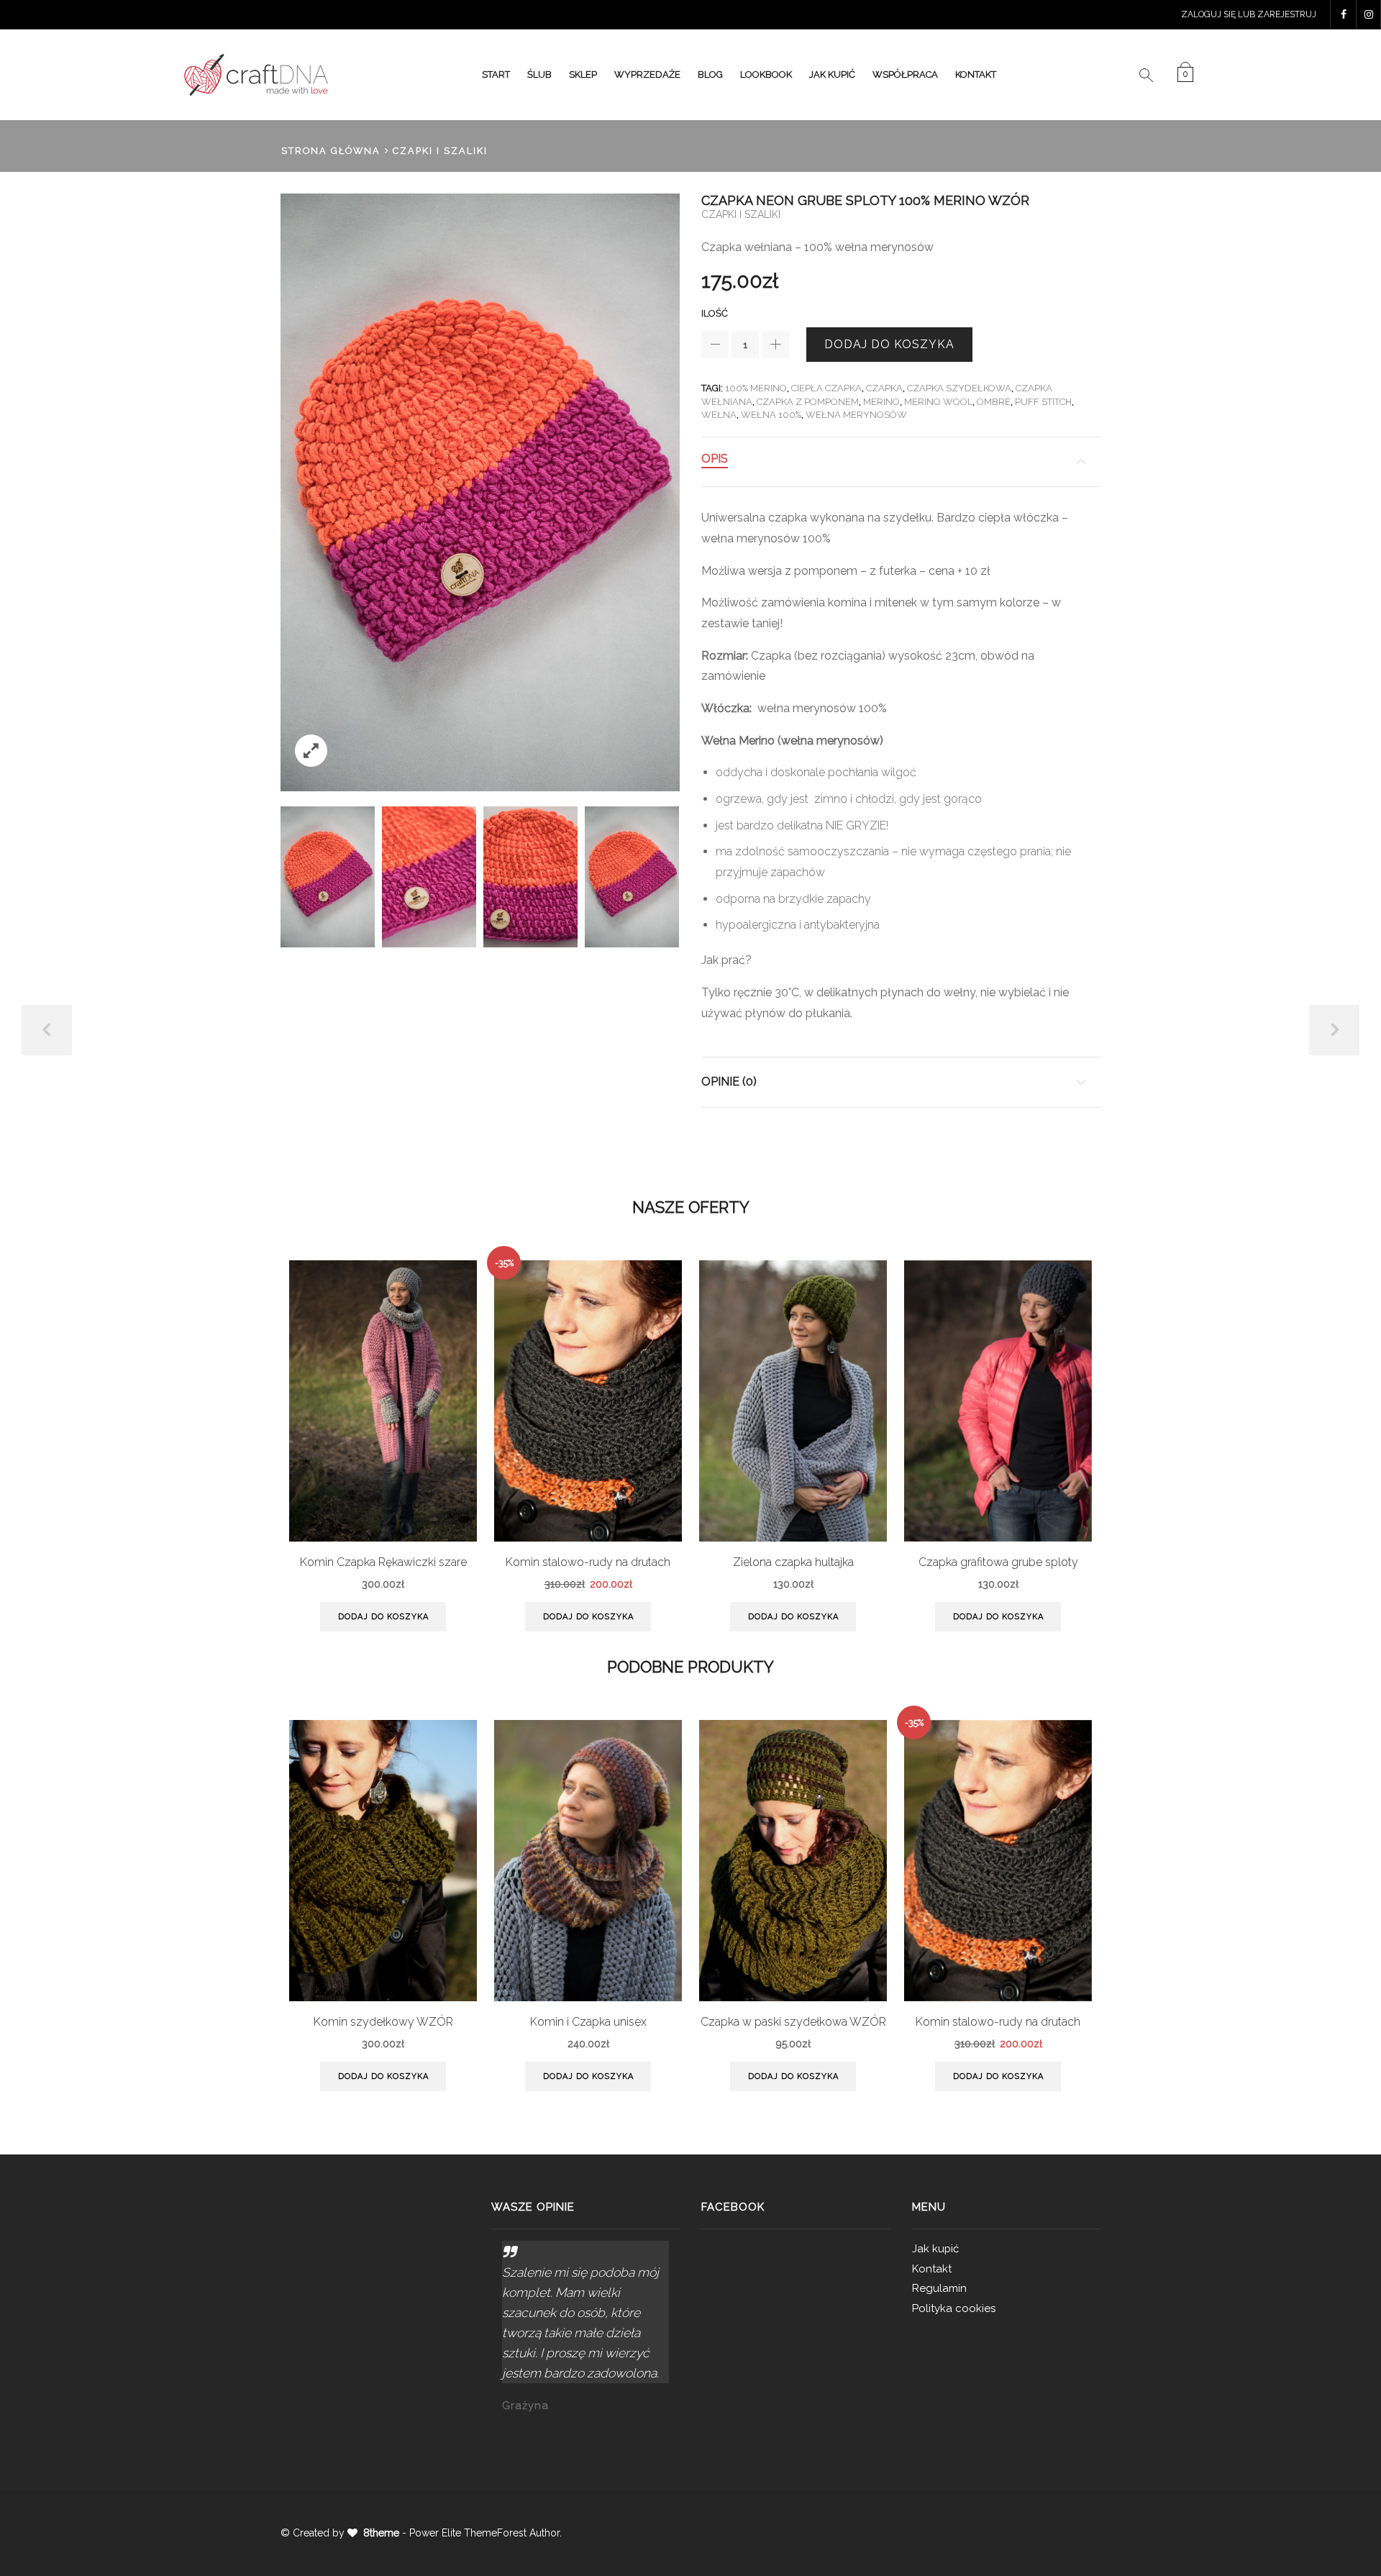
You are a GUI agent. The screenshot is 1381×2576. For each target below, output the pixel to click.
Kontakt (976, 74)
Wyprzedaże (647, 74)
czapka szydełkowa (959, 388)
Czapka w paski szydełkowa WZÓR (793, 2022)
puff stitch (1043, 402)
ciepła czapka (826, 388)
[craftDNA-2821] (530, 877)
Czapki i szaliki (440, 151)
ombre (994, 402)
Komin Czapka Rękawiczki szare (383, 1562)
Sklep (583, 74)
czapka (884, 388)
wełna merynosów (856, 415)
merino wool (938, 402)
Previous (47, 1030)
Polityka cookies (954, 2308)
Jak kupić (832, 74)
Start (496, 74)
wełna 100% (771, 415)
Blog (710, 74)
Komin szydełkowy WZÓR (383, 2022)
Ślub (539, 74)
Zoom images (311, 751)
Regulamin (939, 2288)
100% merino (756, 388)
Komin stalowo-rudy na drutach (588, 1562)
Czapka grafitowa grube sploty (998, 1562)
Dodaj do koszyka (889, 344)
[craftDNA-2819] (328, 877)
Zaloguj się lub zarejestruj (1249, 14)
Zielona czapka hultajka (793, 1562)
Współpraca (905, 74)
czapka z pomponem (808, 402)
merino (881, 402)
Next (1334, 1030)
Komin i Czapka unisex (588, 2022)
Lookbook (766, 74)
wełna (719, 415)
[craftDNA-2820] (429, 877)
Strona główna (331, 151)
